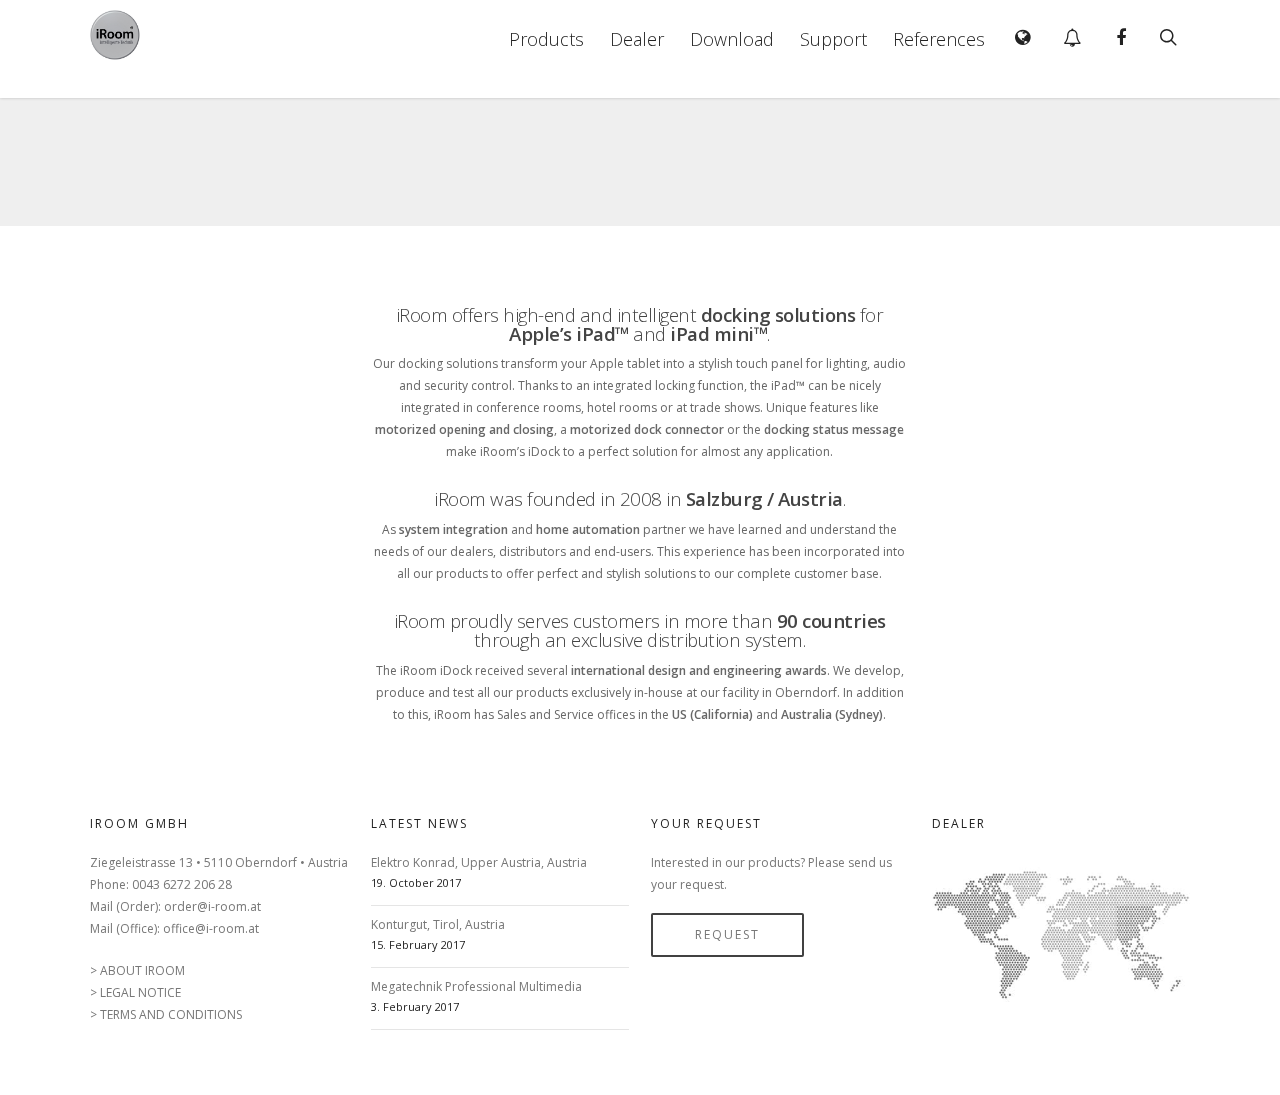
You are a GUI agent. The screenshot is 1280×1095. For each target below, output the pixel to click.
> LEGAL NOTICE (135, 992)
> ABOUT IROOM (137, 970)
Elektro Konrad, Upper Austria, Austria (479, 862)
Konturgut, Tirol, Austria (438, 924)
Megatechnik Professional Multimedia (476, 986)
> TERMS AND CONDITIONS (166, 1014)
